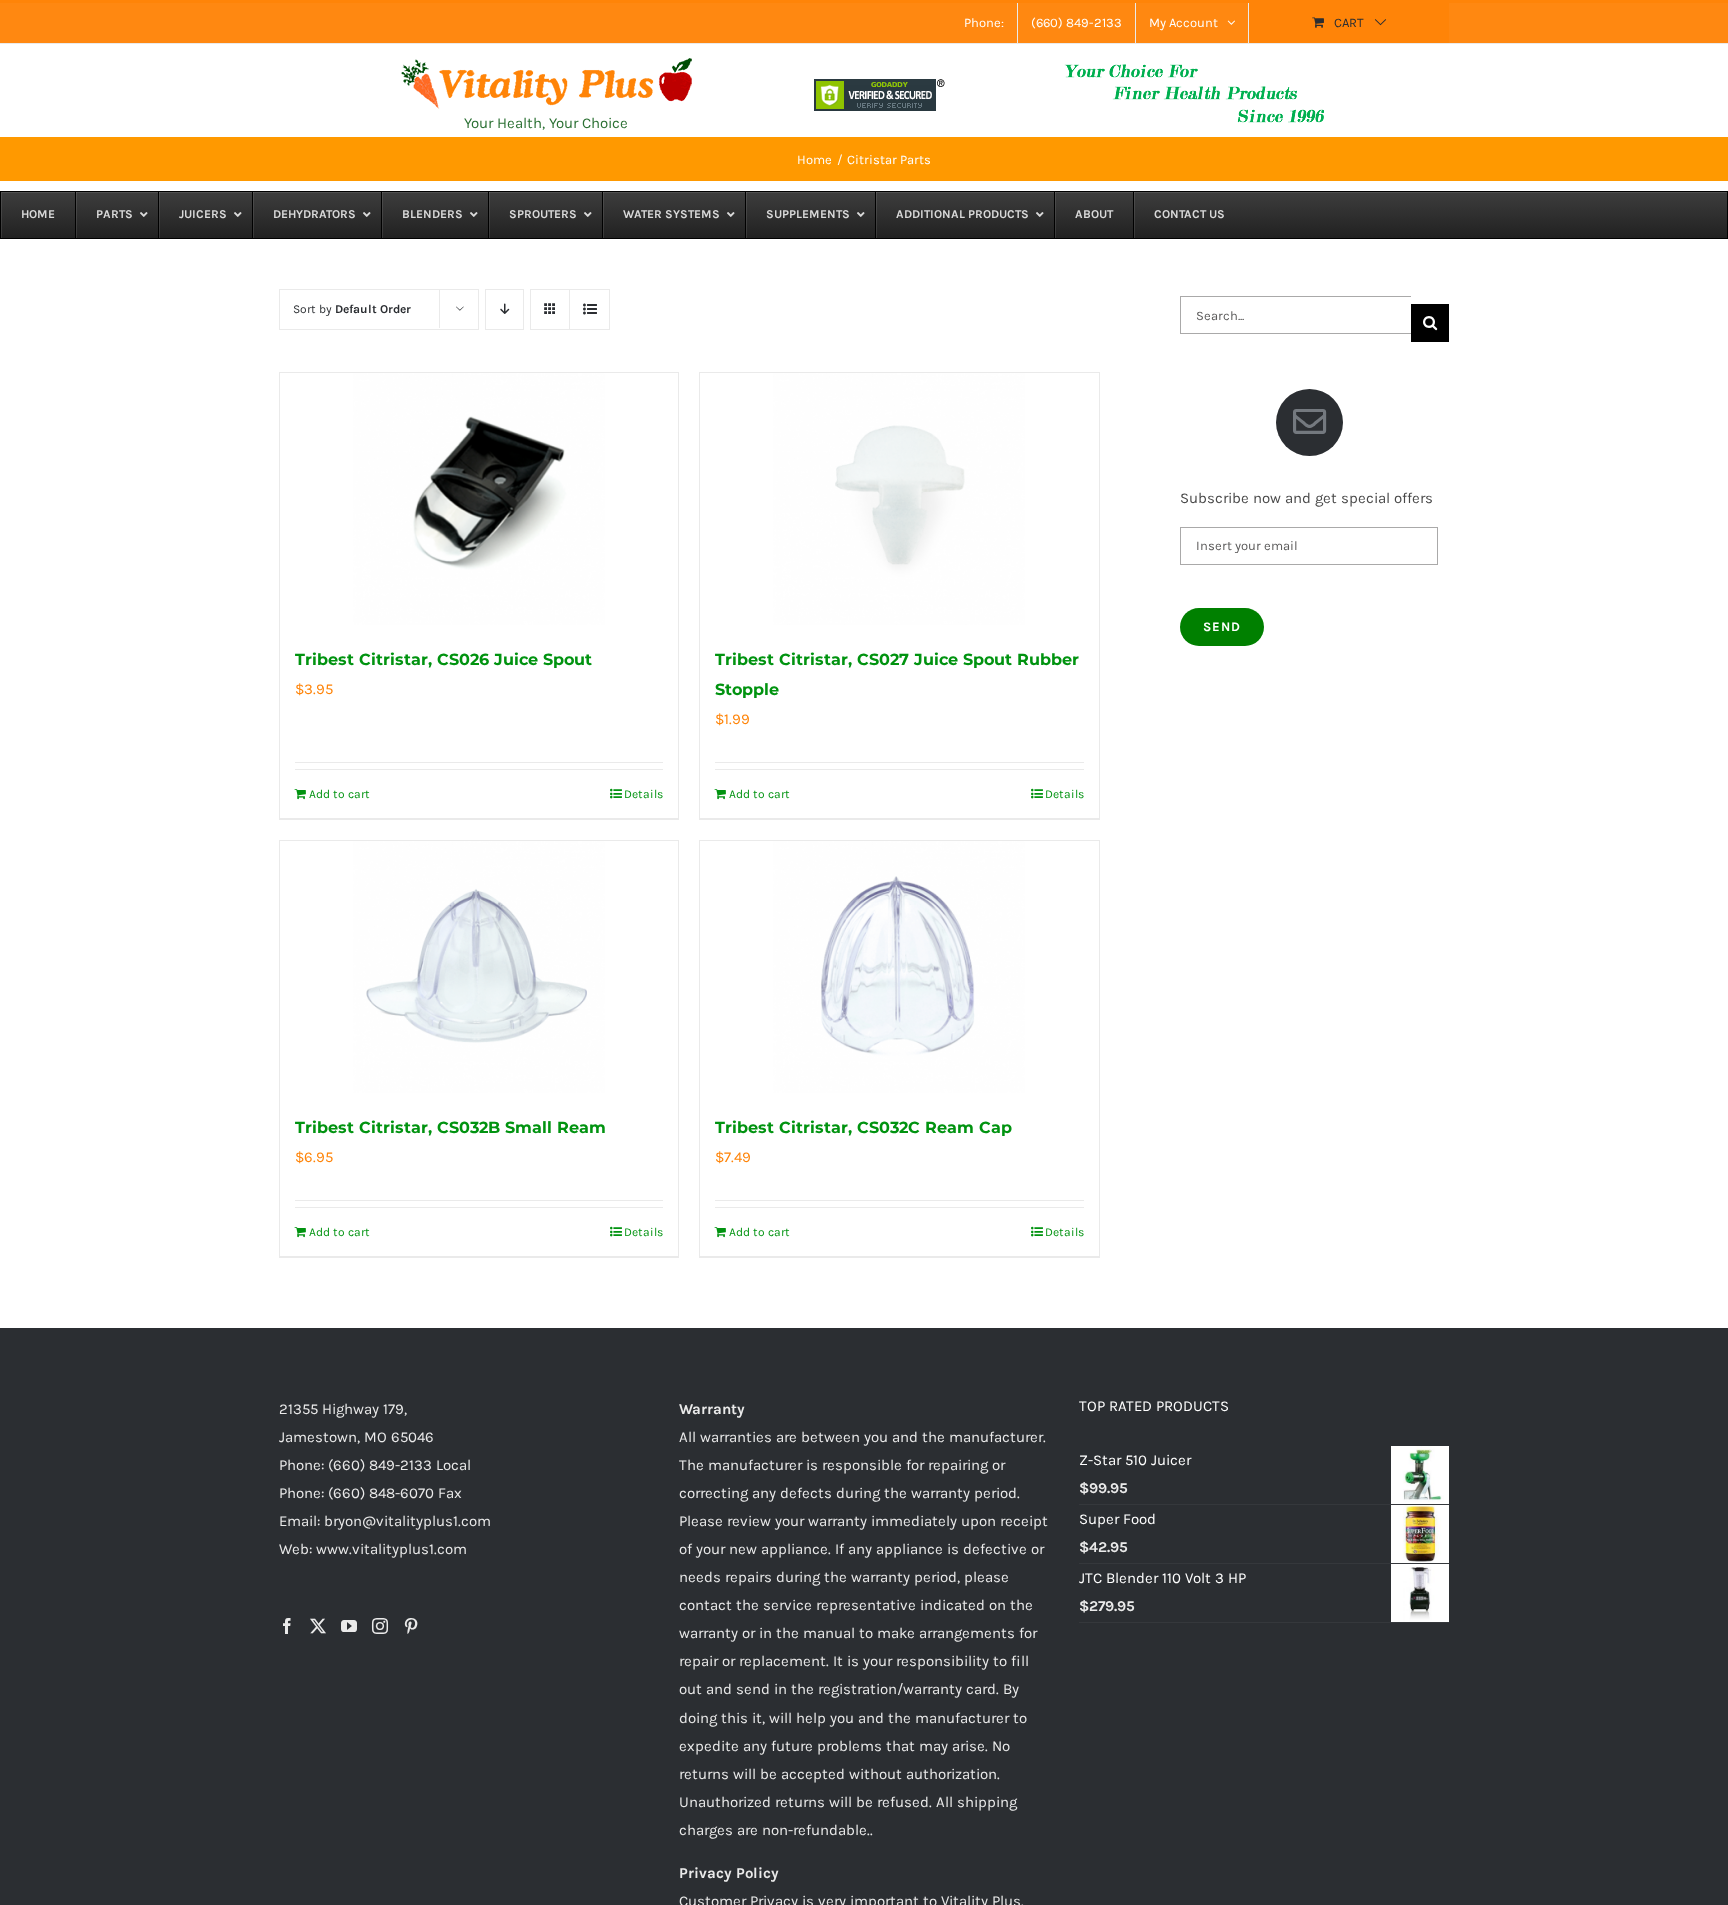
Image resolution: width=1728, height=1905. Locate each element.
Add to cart (339, 794)
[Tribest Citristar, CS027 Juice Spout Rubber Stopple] (899, 499)
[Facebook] (287, 1626)
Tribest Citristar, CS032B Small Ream (450, 1127)
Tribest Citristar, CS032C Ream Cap (863, 1127)
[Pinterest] (411, 1626)
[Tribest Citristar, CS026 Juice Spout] (479, 499)
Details (643, 794)
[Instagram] (380, 1626)
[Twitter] (318, 1626)
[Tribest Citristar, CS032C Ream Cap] (899, 967)
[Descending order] (504, 309)
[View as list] (589, 309)
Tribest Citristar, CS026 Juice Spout (443, 659)
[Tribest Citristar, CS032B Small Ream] (479, 967)
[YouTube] (349, 1626)
